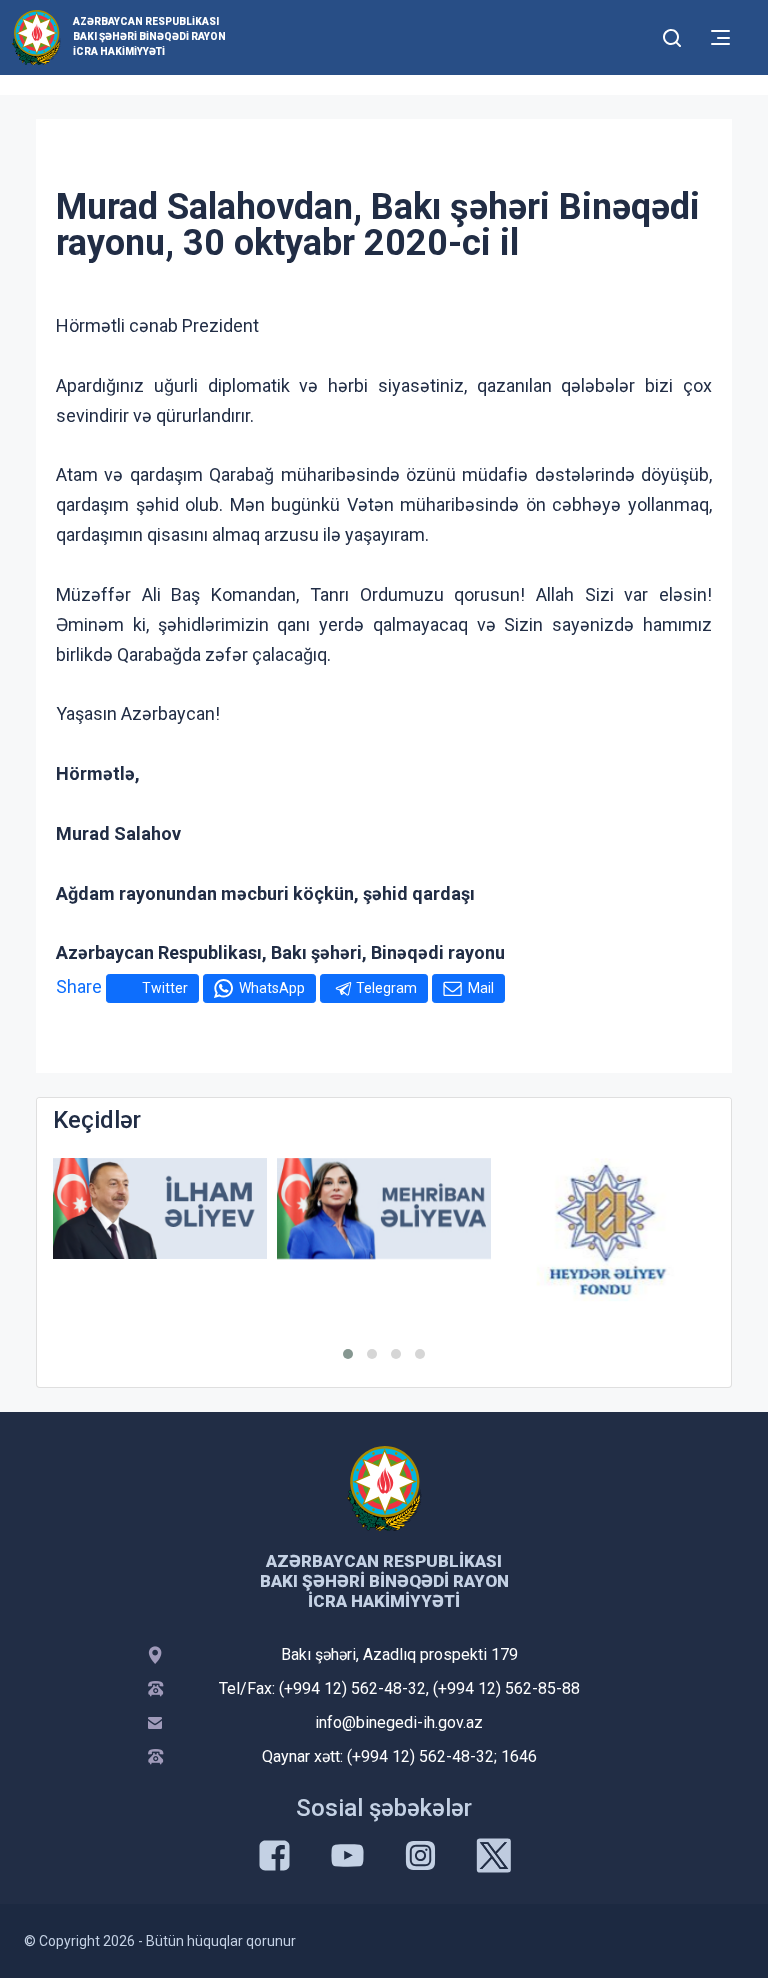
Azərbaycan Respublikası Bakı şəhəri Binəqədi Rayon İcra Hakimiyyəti (149, 36)
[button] (348, 1354)
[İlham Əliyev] (160, 1208)
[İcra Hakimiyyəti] (36, 36)
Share (79, 986)
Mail (481, 988)
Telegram (386, 988)
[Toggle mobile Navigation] (720, 37)
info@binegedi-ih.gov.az (399, 1722)
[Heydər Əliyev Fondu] (608, 1229)
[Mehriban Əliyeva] (384, 1208)
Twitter (165, 988)
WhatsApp (272, 988)
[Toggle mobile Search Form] (672, 35)
